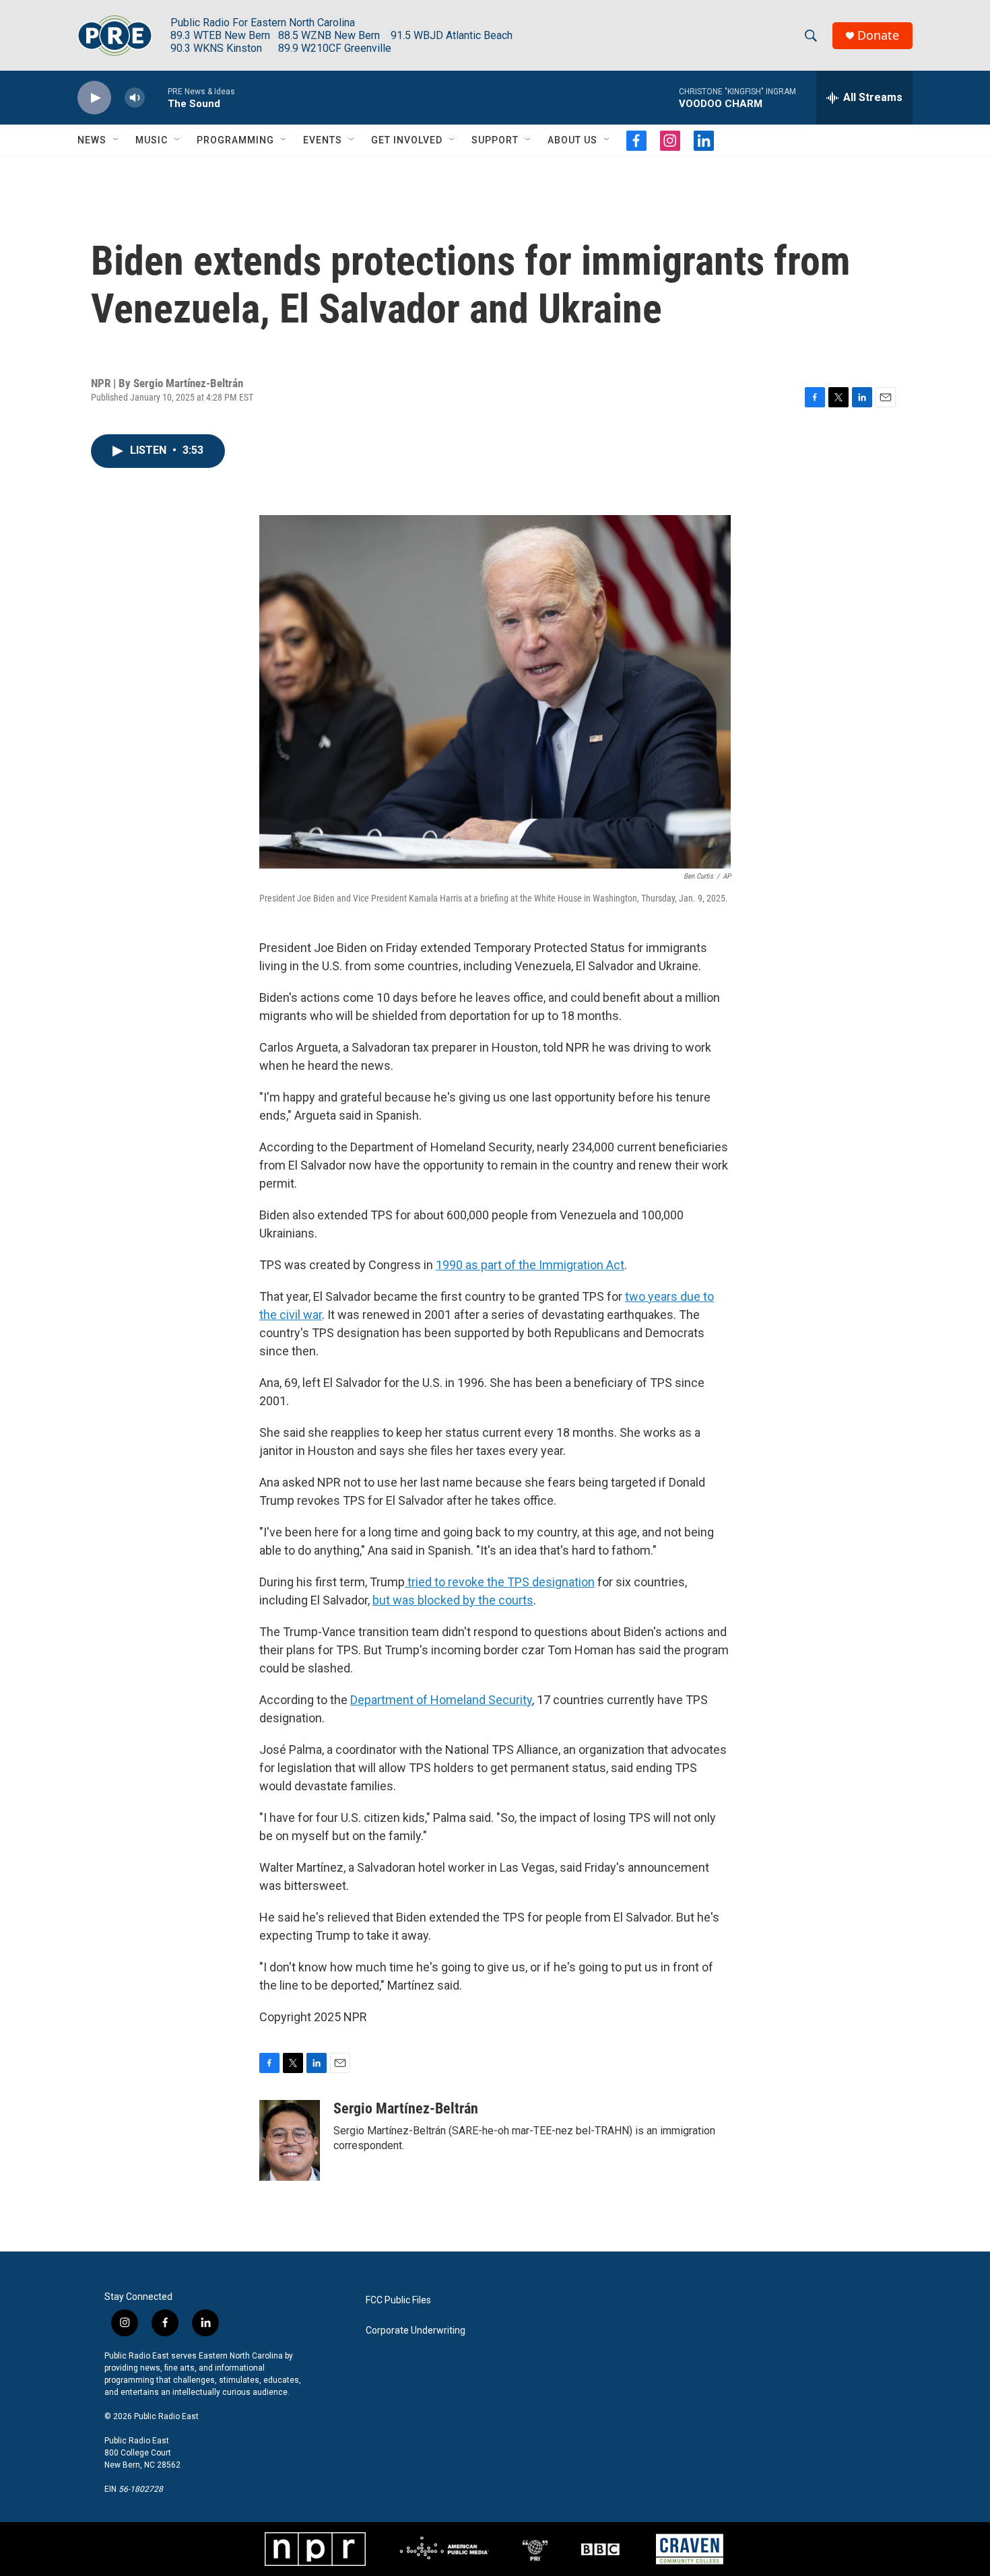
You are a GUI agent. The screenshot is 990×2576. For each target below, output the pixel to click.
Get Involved (407, 140)
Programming (235, 140)
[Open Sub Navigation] (117, 140)
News (92, 140)
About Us (572, 140)
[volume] (135, 98)
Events (323, 140)
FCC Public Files (398, 2300)
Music (152, 140)
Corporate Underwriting (416, 2331)
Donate (878, 35)
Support (495, 140)
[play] (94, 98)
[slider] (156, 97)
